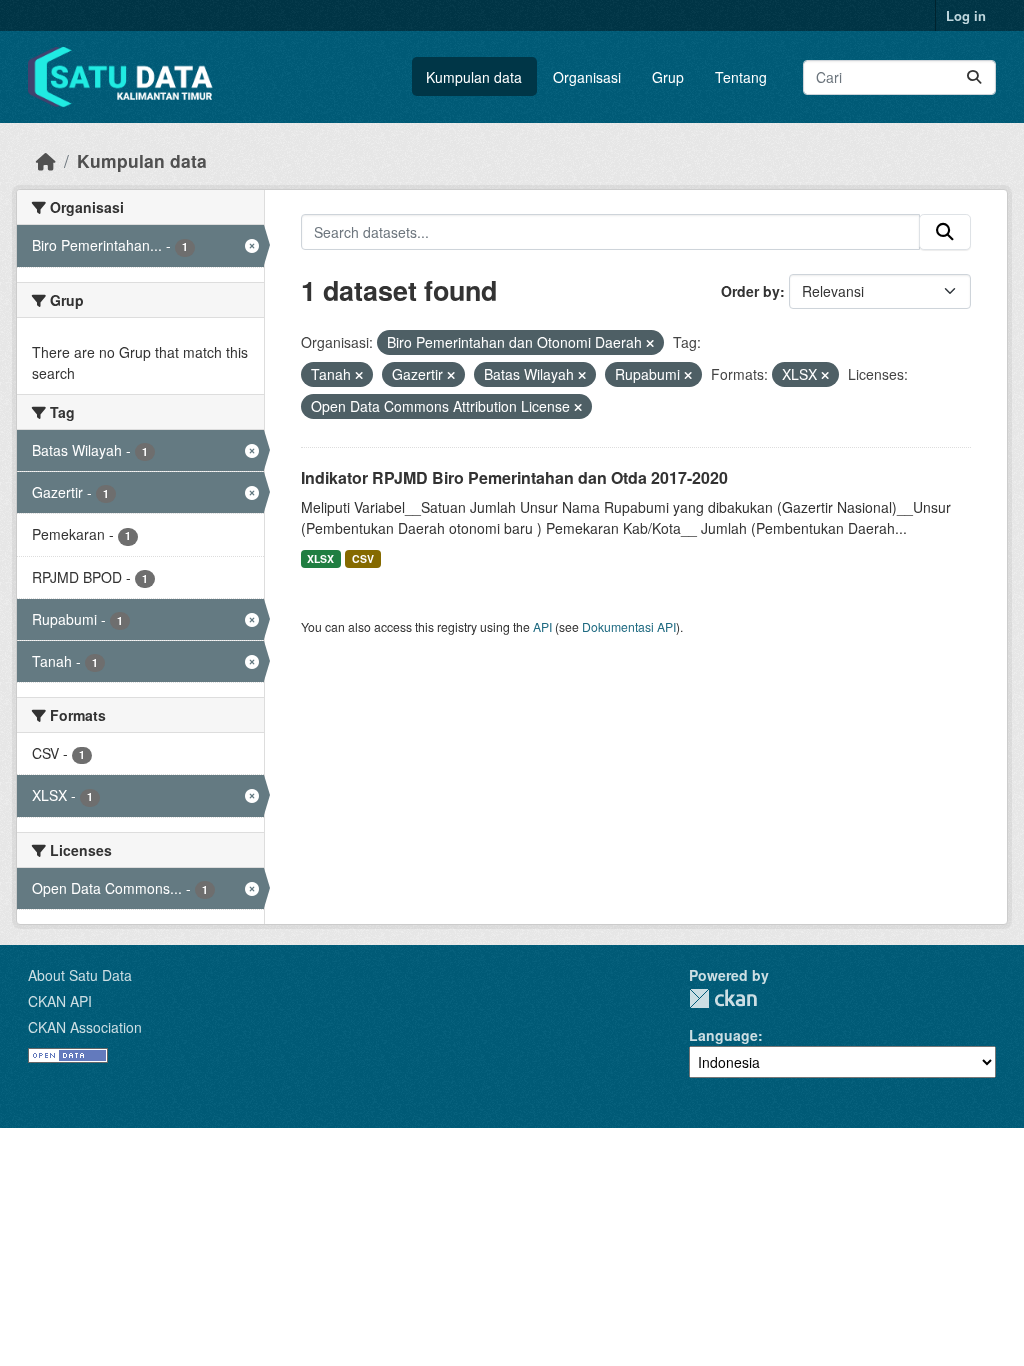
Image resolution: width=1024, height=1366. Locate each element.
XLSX (320, 558)
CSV (363, 558)
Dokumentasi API (629, 626)
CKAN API (60, 1001)
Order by (750, 291)
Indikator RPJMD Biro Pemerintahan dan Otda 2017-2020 (514, 477)
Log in (966, 15)
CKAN (723, 998)
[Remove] (650, 343)
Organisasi (587, 77)
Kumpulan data (474, 77)
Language (723, 1035)
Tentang (741, 77)
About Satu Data (80, 975)
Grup (668, 77)
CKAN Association (85, 1027)
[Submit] (974, 77)
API (542, 626)
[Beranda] (46, 160)
